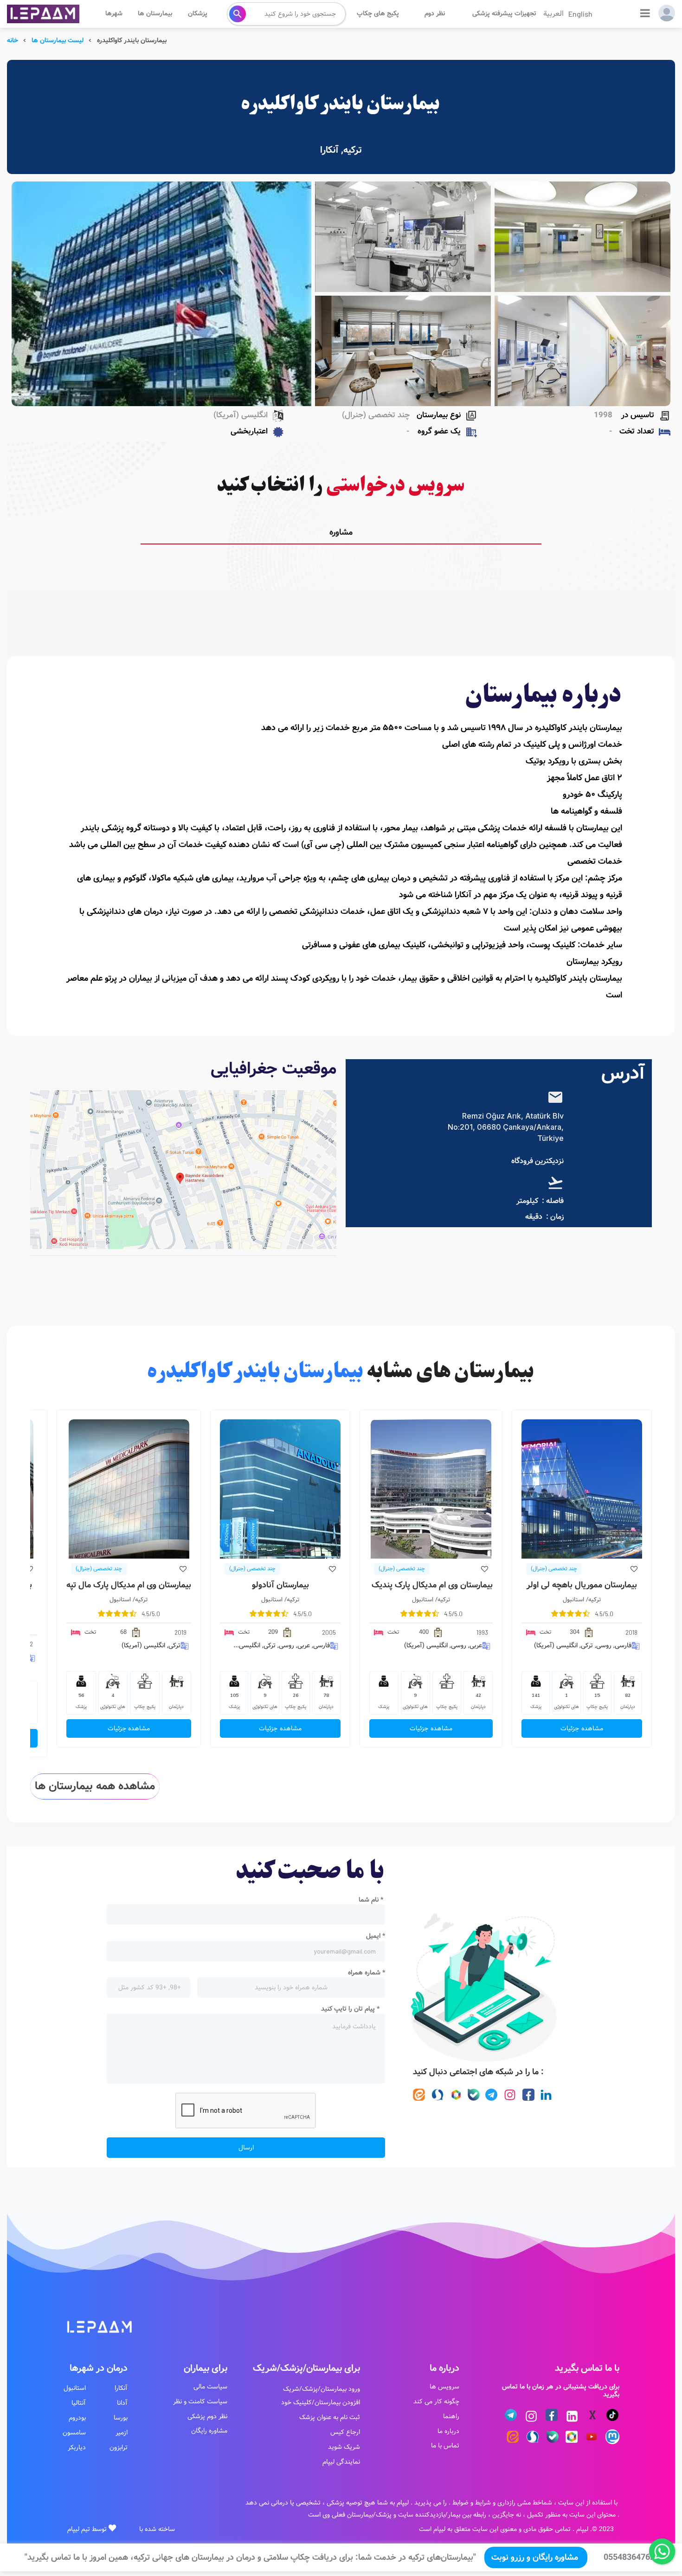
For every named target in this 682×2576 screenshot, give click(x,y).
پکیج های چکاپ (378, 13)
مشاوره (341, 532)
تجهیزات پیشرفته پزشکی (504, 13)
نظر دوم (435, 13)
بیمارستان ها (155, 13)
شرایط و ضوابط (472, 2503)
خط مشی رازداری (519, 2503)
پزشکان (198, 13)
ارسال (246, 2148)
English (580, 14)
